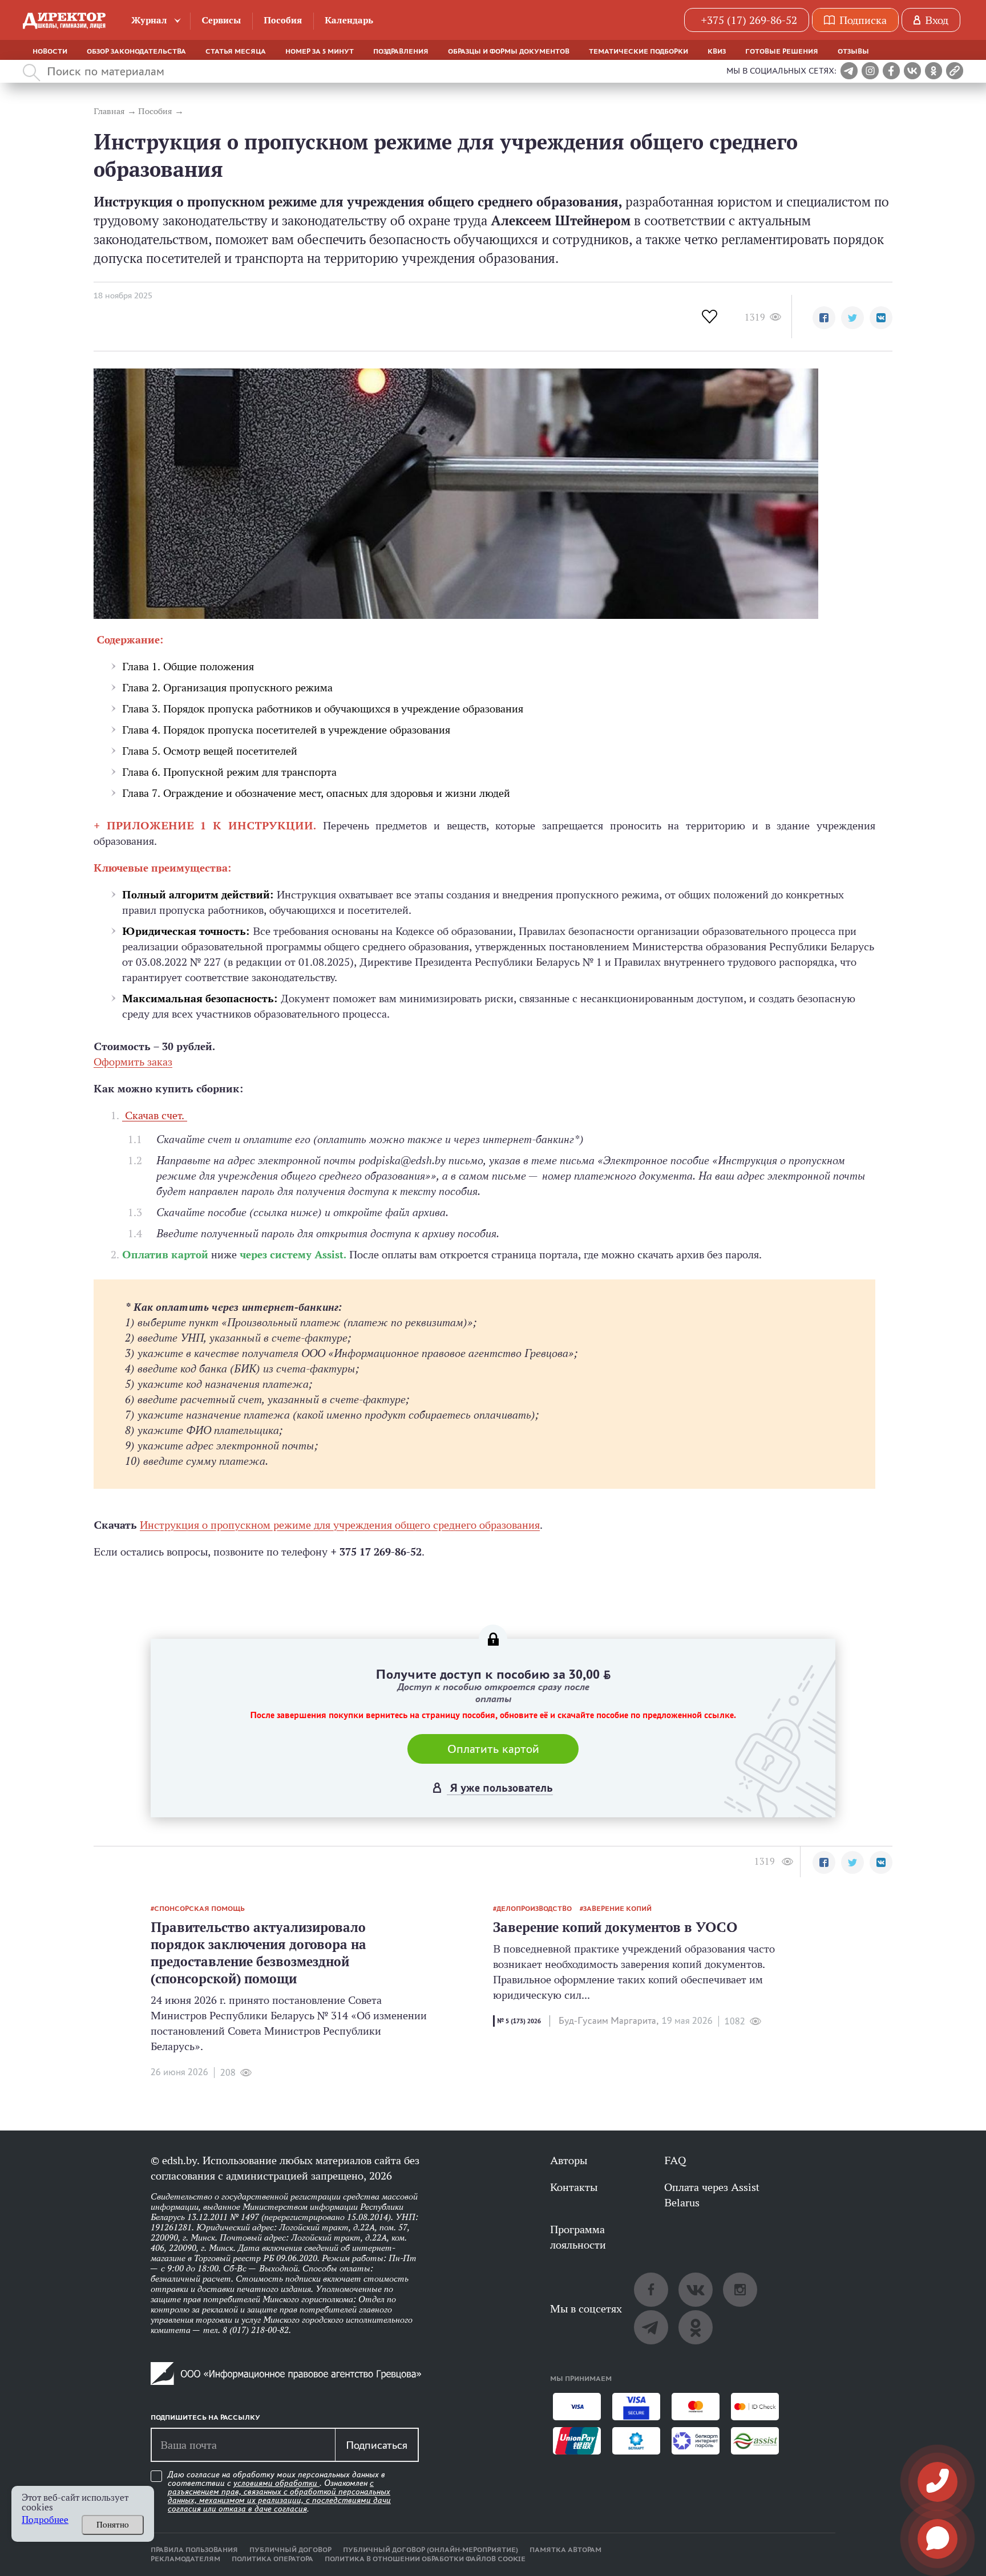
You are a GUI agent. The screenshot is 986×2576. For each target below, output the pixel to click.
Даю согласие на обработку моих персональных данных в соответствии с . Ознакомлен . (279, 2492)
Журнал (149, 20)
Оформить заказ (133, 1062)
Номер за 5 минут (320, 51)
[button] (824, 318)
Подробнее (45, 2520)
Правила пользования (194, 2550)
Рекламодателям (185, 2559)
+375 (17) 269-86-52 (749, 20)
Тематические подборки (639, 51)
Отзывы (853, 51)
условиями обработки (276, 2483)
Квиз (717, 51)
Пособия (283, 20)
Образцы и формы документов (509, 51)
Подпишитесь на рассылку (205, 2417)
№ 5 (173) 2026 (519, 2021)
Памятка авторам (565, 2550)
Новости (50, 51)
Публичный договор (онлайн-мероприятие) (431, 2550)
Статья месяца (236, 51)
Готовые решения (782, 51)
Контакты (574, 2187)
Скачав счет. (155, 1115)
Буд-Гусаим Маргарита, (609, 2021)
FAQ (675, 2160)
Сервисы (221, 20)
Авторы (569, 2160)
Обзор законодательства (136, 51)
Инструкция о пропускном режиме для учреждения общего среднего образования (340, 1525)
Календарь (349, 20)
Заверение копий (617, 1909)
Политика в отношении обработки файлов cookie (425, 2559)
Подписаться (377, 2445)
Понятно (113, 2525)
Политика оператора (272, 2559)
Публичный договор (290, 2550)
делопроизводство (534, 1909)
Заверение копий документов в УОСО (615, 1927)
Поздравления (401, 51)
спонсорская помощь (199, 1909)
